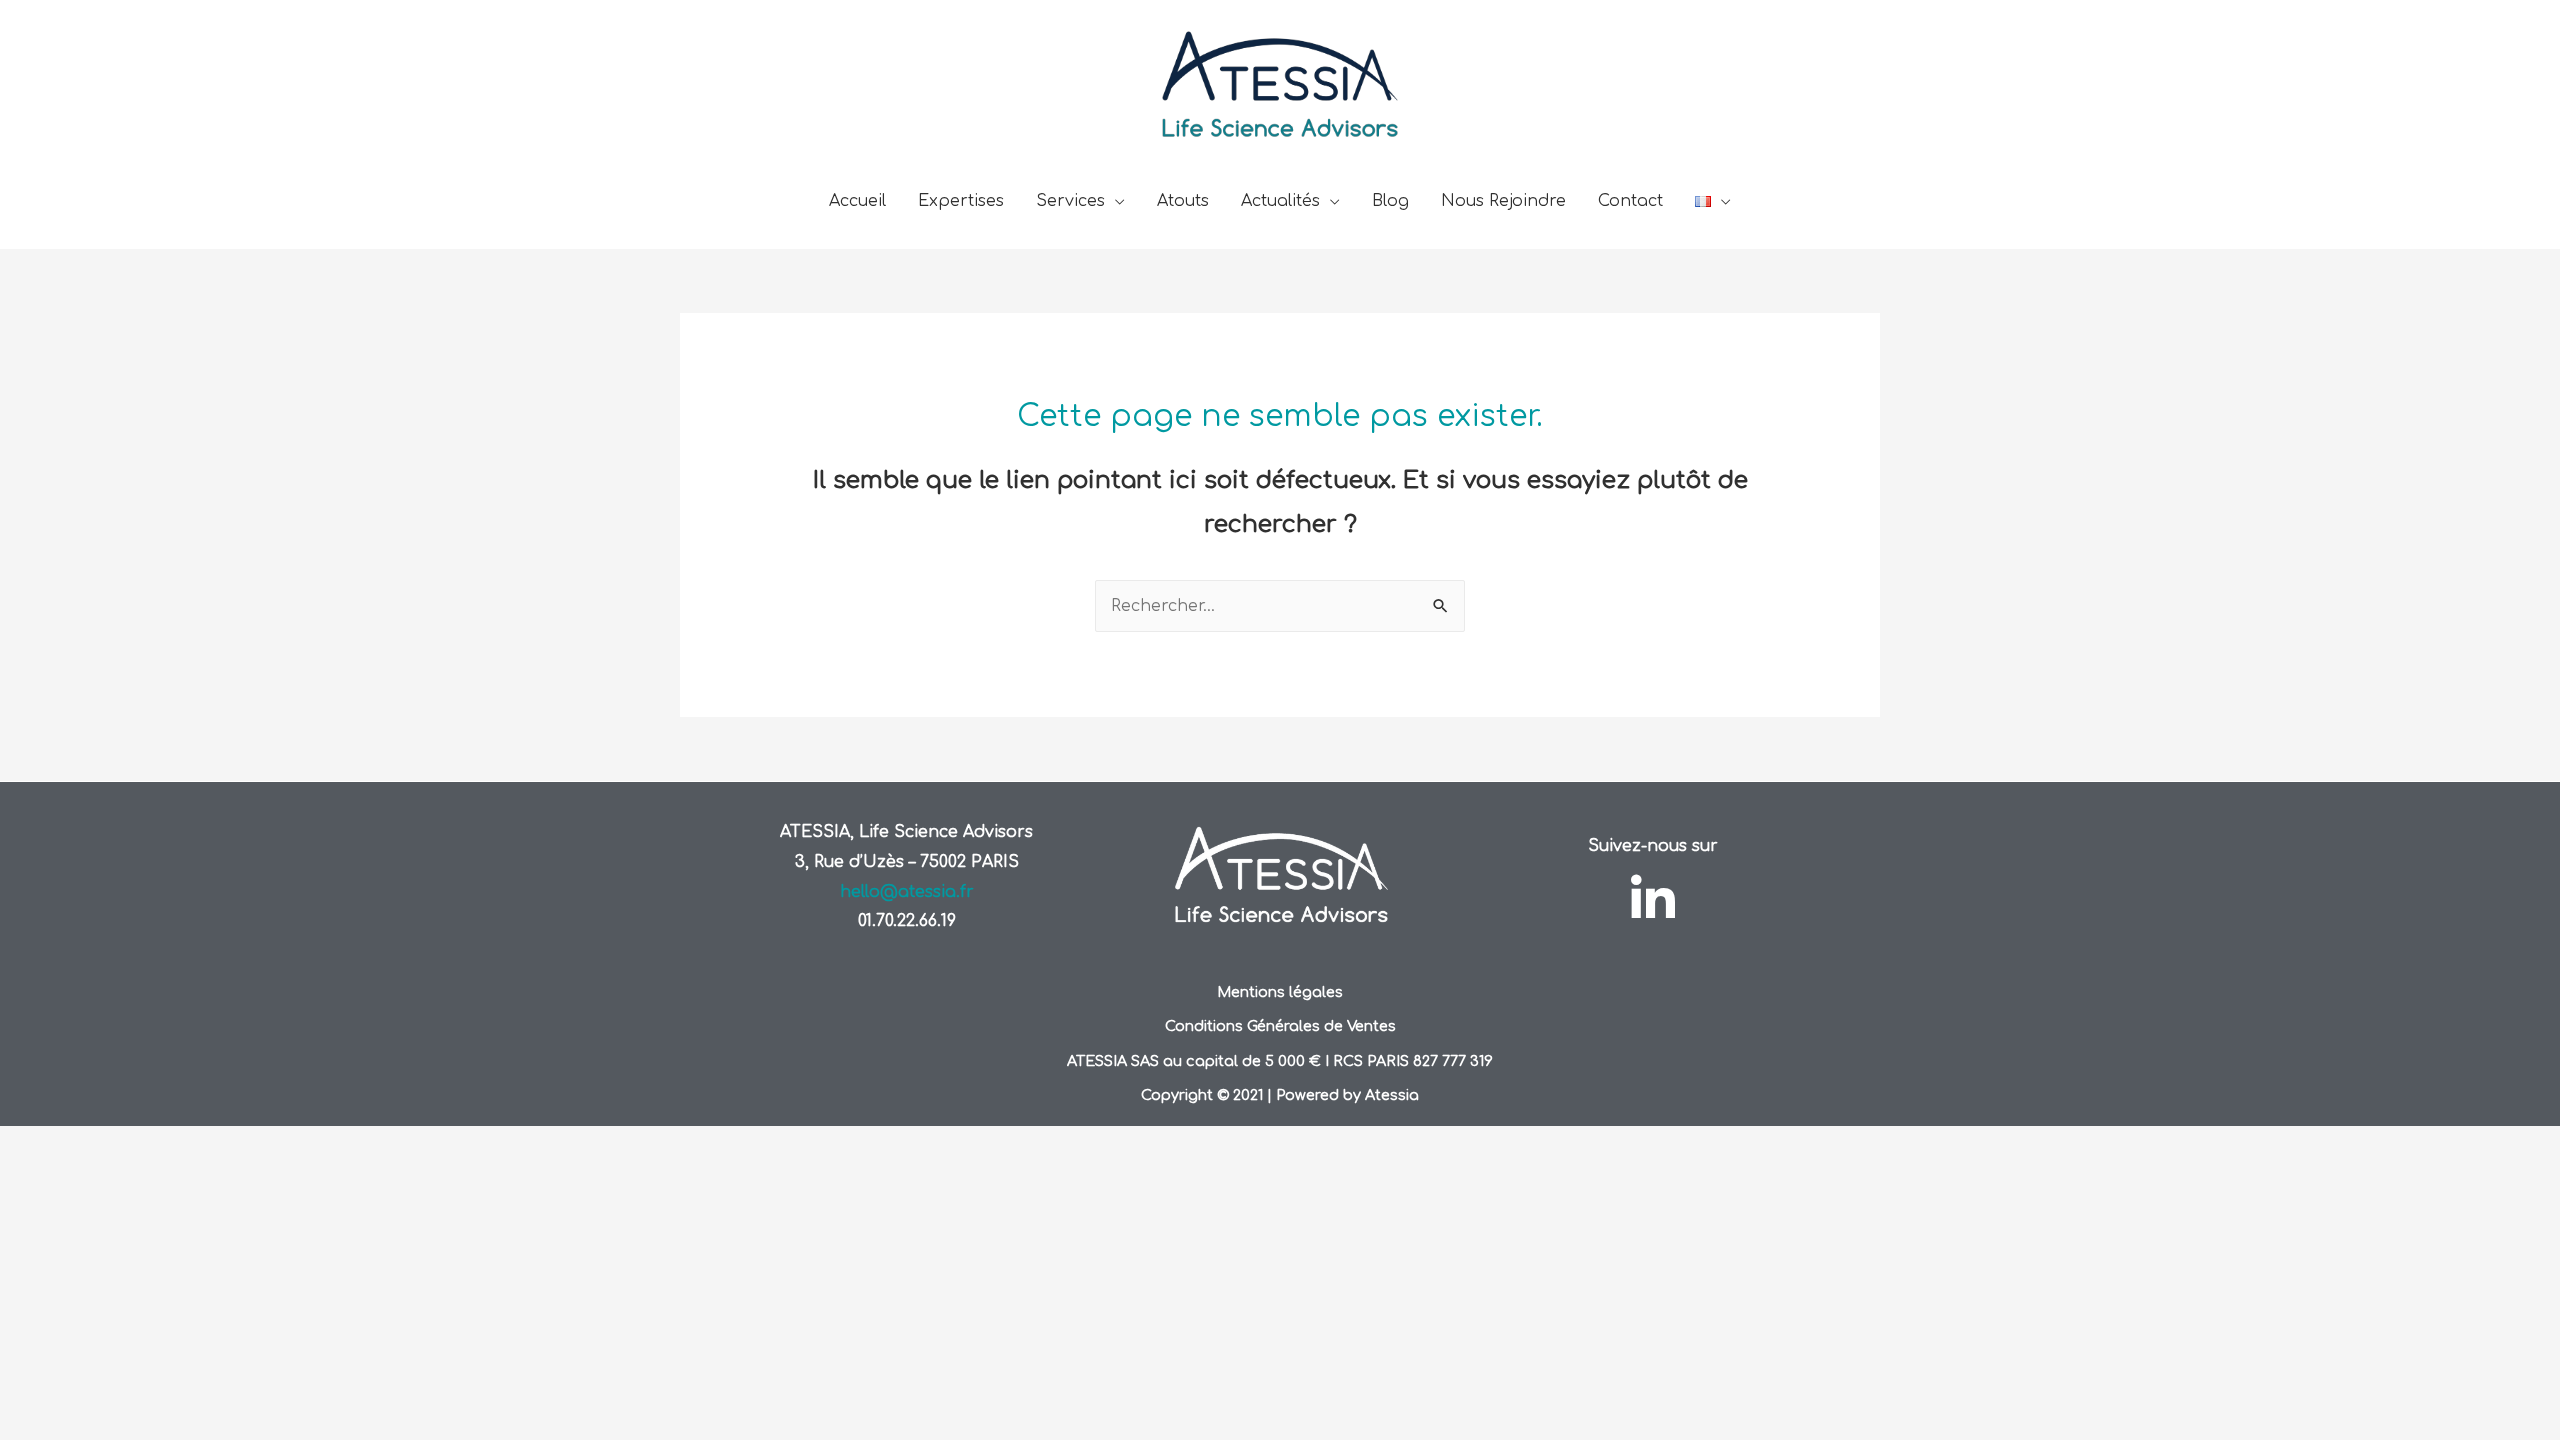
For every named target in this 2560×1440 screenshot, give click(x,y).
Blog (1390, 201)
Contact (1630, 201)
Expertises (961, 201)
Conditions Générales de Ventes (1280, 1026)
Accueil (857, 201)
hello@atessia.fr (907, 892)
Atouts (1183, 201)
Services (1070, 201)
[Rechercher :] (1280, 606)
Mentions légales (1280, 992)
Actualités (1280, 201)
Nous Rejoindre (1503, 201)
